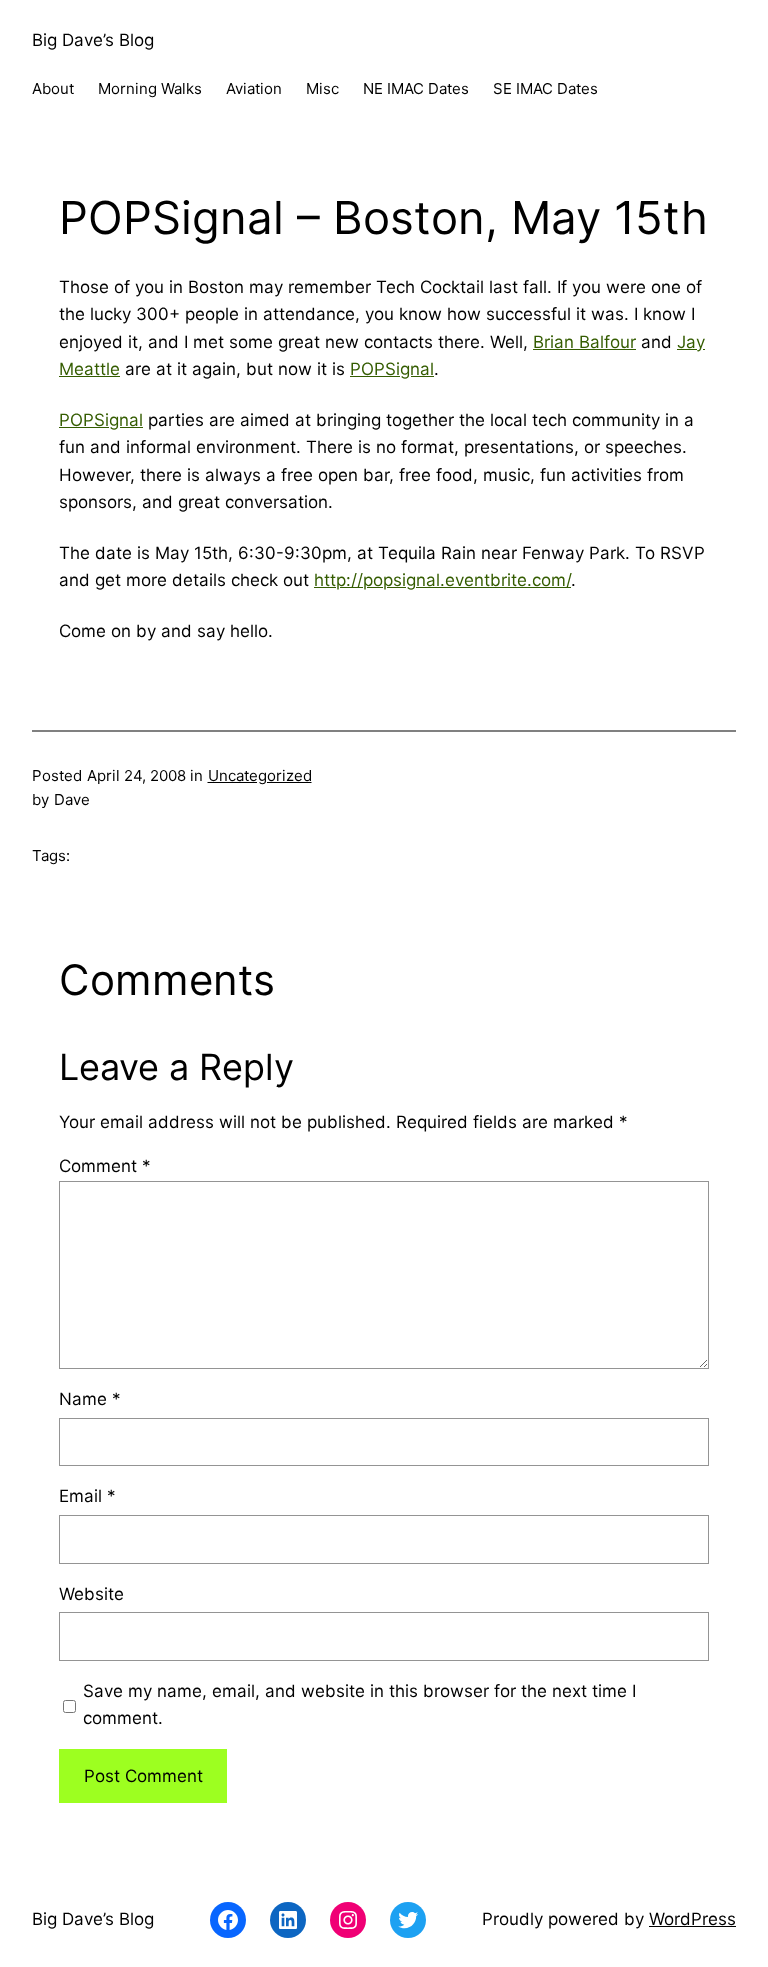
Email (87, 1496)
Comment (105, 1166)
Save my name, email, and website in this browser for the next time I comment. (359, 1704)
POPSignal (392, 369)
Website (91, 1594)
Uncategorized (260, 775)
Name (90, 1399)
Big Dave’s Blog (93, 40)
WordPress (692, 1919)
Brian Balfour (584, 342)
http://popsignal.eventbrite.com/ (442, 580)
